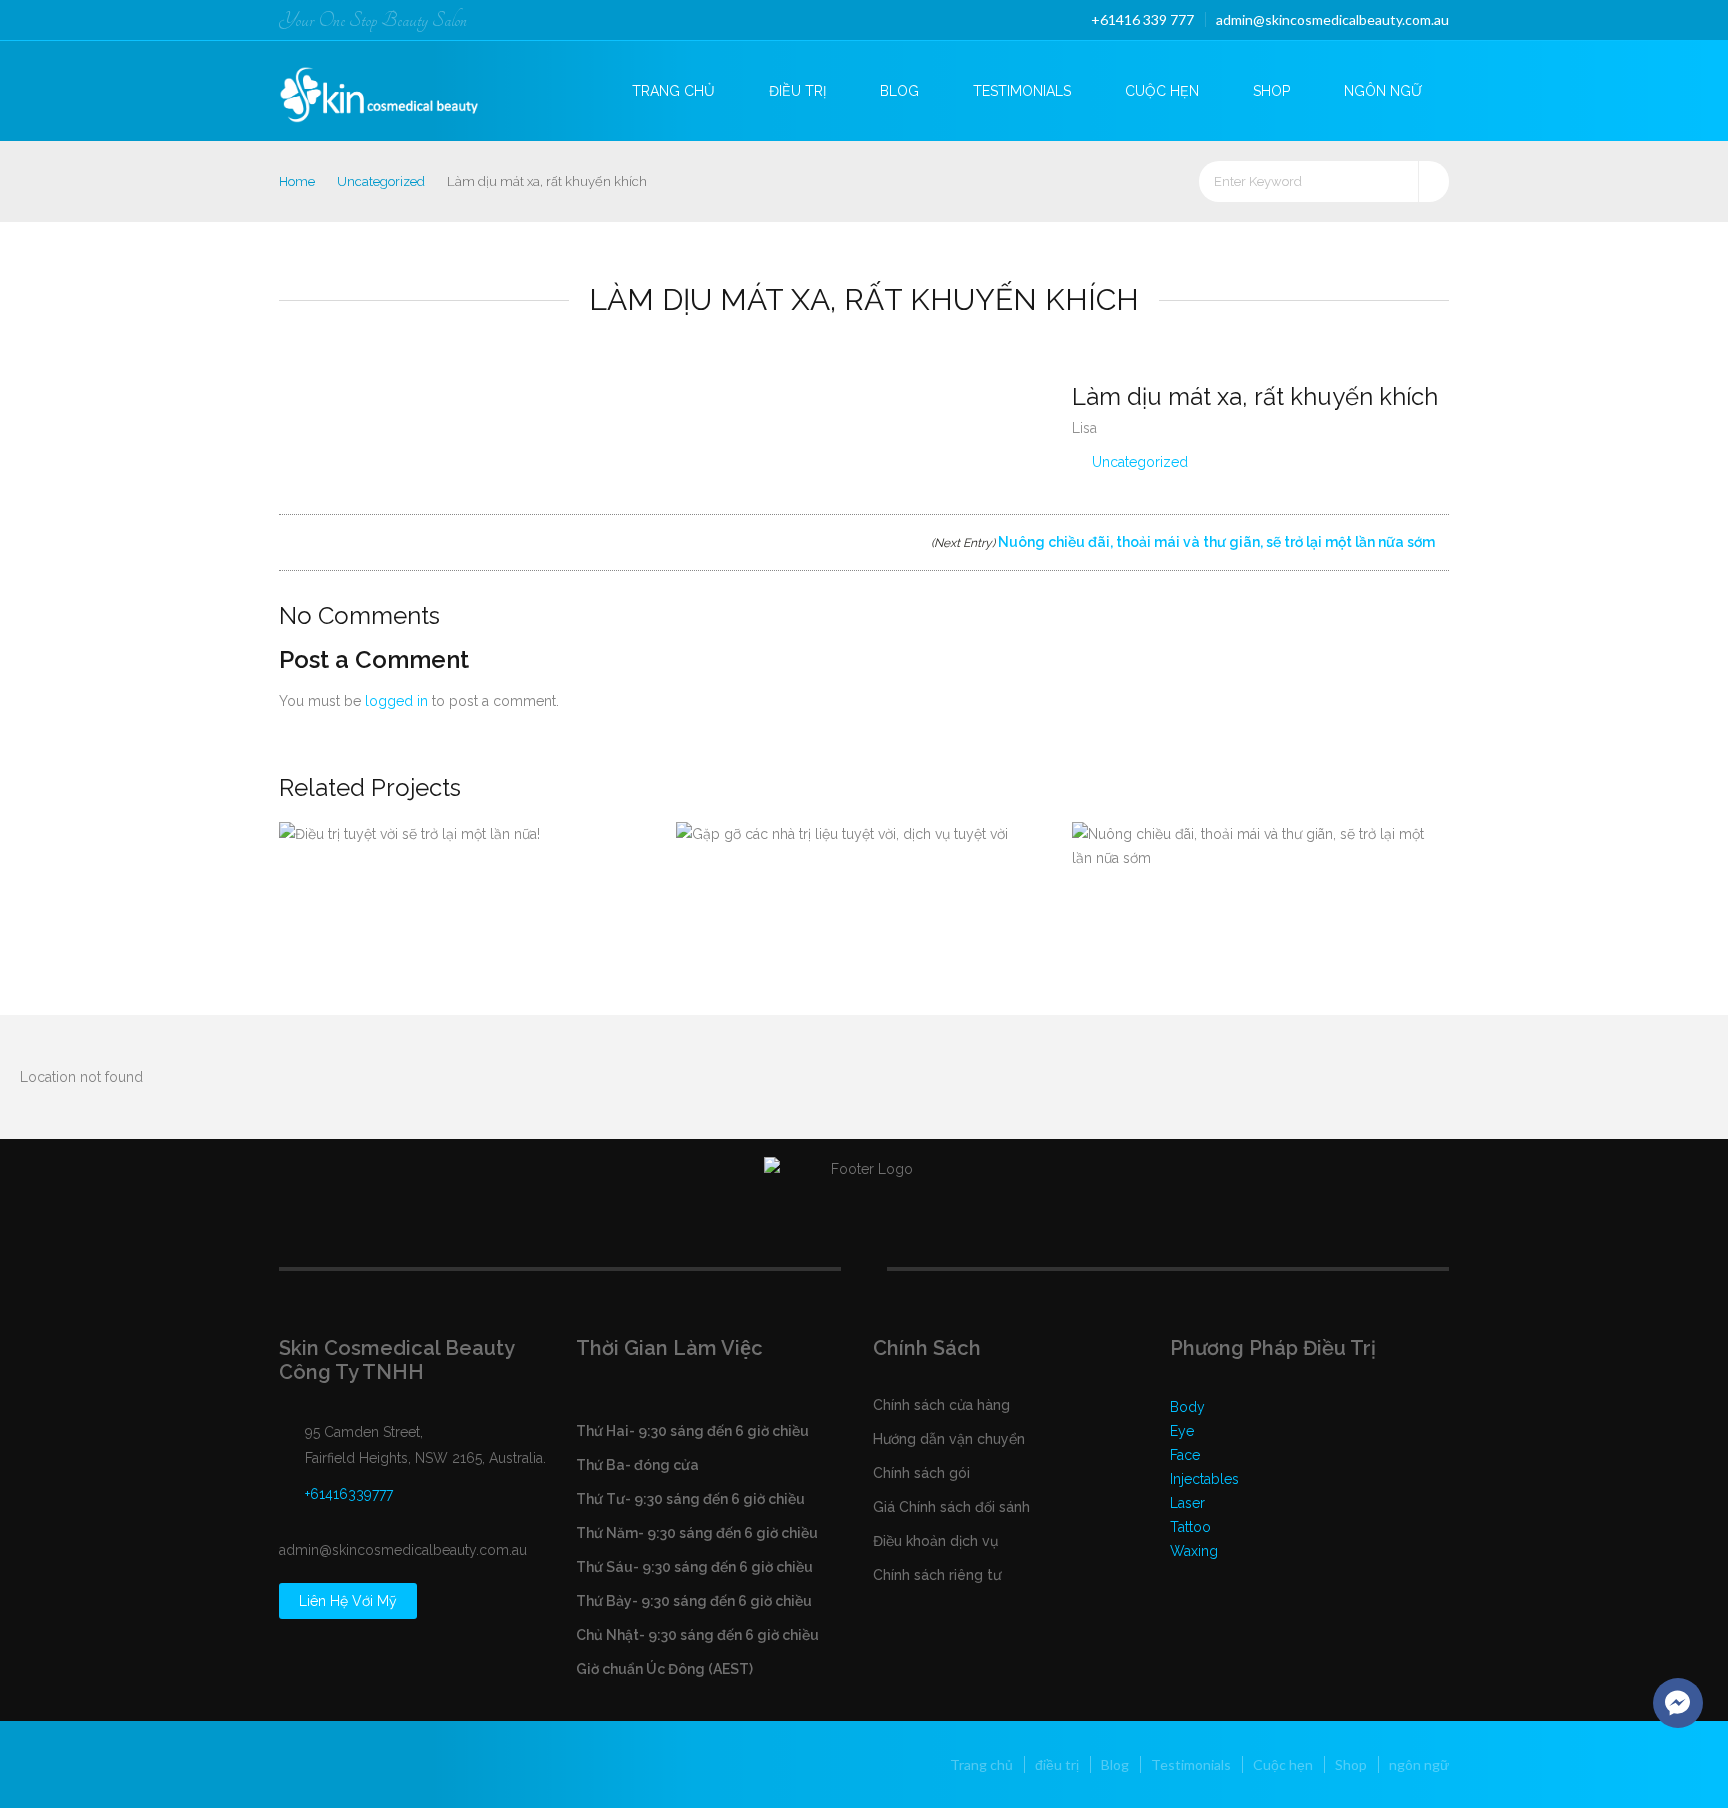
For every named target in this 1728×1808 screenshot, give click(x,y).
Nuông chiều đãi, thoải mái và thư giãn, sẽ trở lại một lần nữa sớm (1184, 542)
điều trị (797, 91)
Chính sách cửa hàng (941, 1405)
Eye (1182, 1431)
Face (1185, 1455)
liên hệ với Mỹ (348, 1601)
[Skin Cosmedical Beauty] (396, 88)
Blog (899, 91)
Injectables (1204, 1479)
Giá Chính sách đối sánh (951, 1507)
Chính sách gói (921, 1473)
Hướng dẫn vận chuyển (949, 1439)
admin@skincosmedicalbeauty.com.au (1332, 19)
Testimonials (1022, 91)
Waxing (1194, 1551)
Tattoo (1190, 1527)
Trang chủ (673, 91)
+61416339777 (349, 1494)
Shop (1271, 91)
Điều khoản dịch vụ (935, 1541)
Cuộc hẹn (1162, 91)
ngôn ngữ (1383, 91)
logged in (396, 701)
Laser (1187, 1503)
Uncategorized (381, 181)
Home (297, 181)
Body (1187, 1407)
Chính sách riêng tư (937, 1575)
